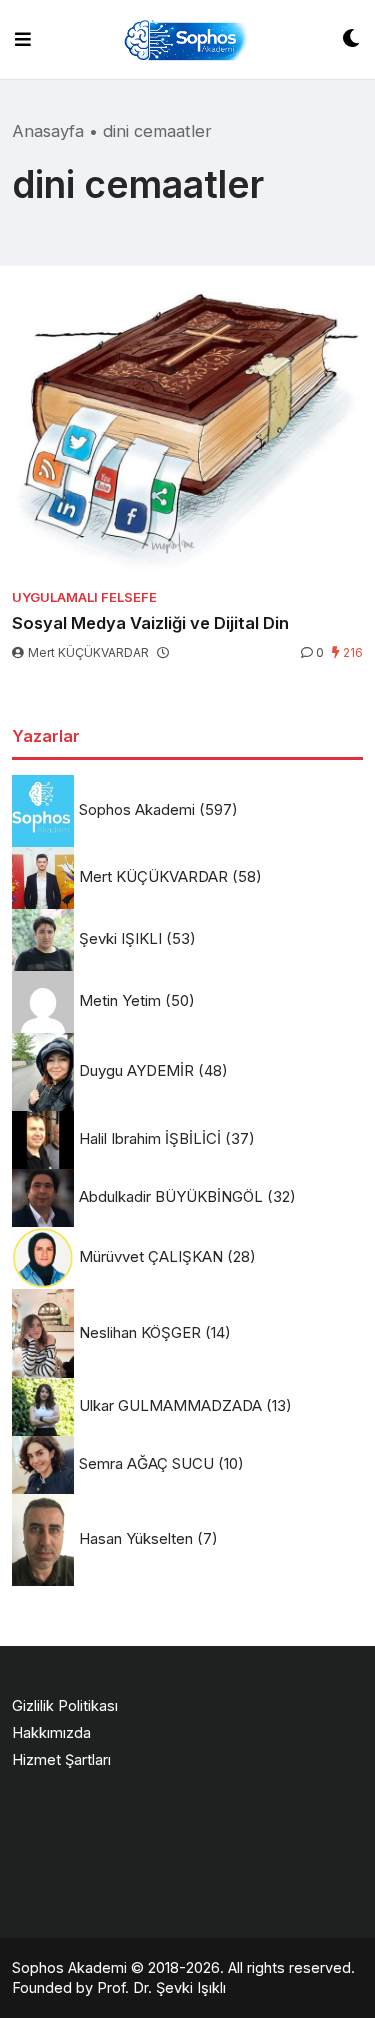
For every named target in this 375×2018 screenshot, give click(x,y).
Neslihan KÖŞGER (140, 1332)
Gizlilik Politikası (65, 1705)
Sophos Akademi (137, 809)
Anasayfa (48, 131)
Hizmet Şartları (61, 1759)
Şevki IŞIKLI (120, 938)
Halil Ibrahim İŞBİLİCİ (150, 1138)
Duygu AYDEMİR (136, 1070)
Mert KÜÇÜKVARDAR (88, 652)
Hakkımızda (51, 1732)
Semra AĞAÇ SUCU (146, 1463)
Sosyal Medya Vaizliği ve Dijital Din (150, 623)
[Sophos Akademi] (186, 39)
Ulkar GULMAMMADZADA (170, 1405)
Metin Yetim (120, 1000)
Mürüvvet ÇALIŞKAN (151, 1256)
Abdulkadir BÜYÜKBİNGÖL (171, 1196)
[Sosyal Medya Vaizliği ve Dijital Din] (187, 433)
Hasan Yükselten (136, 1538)
